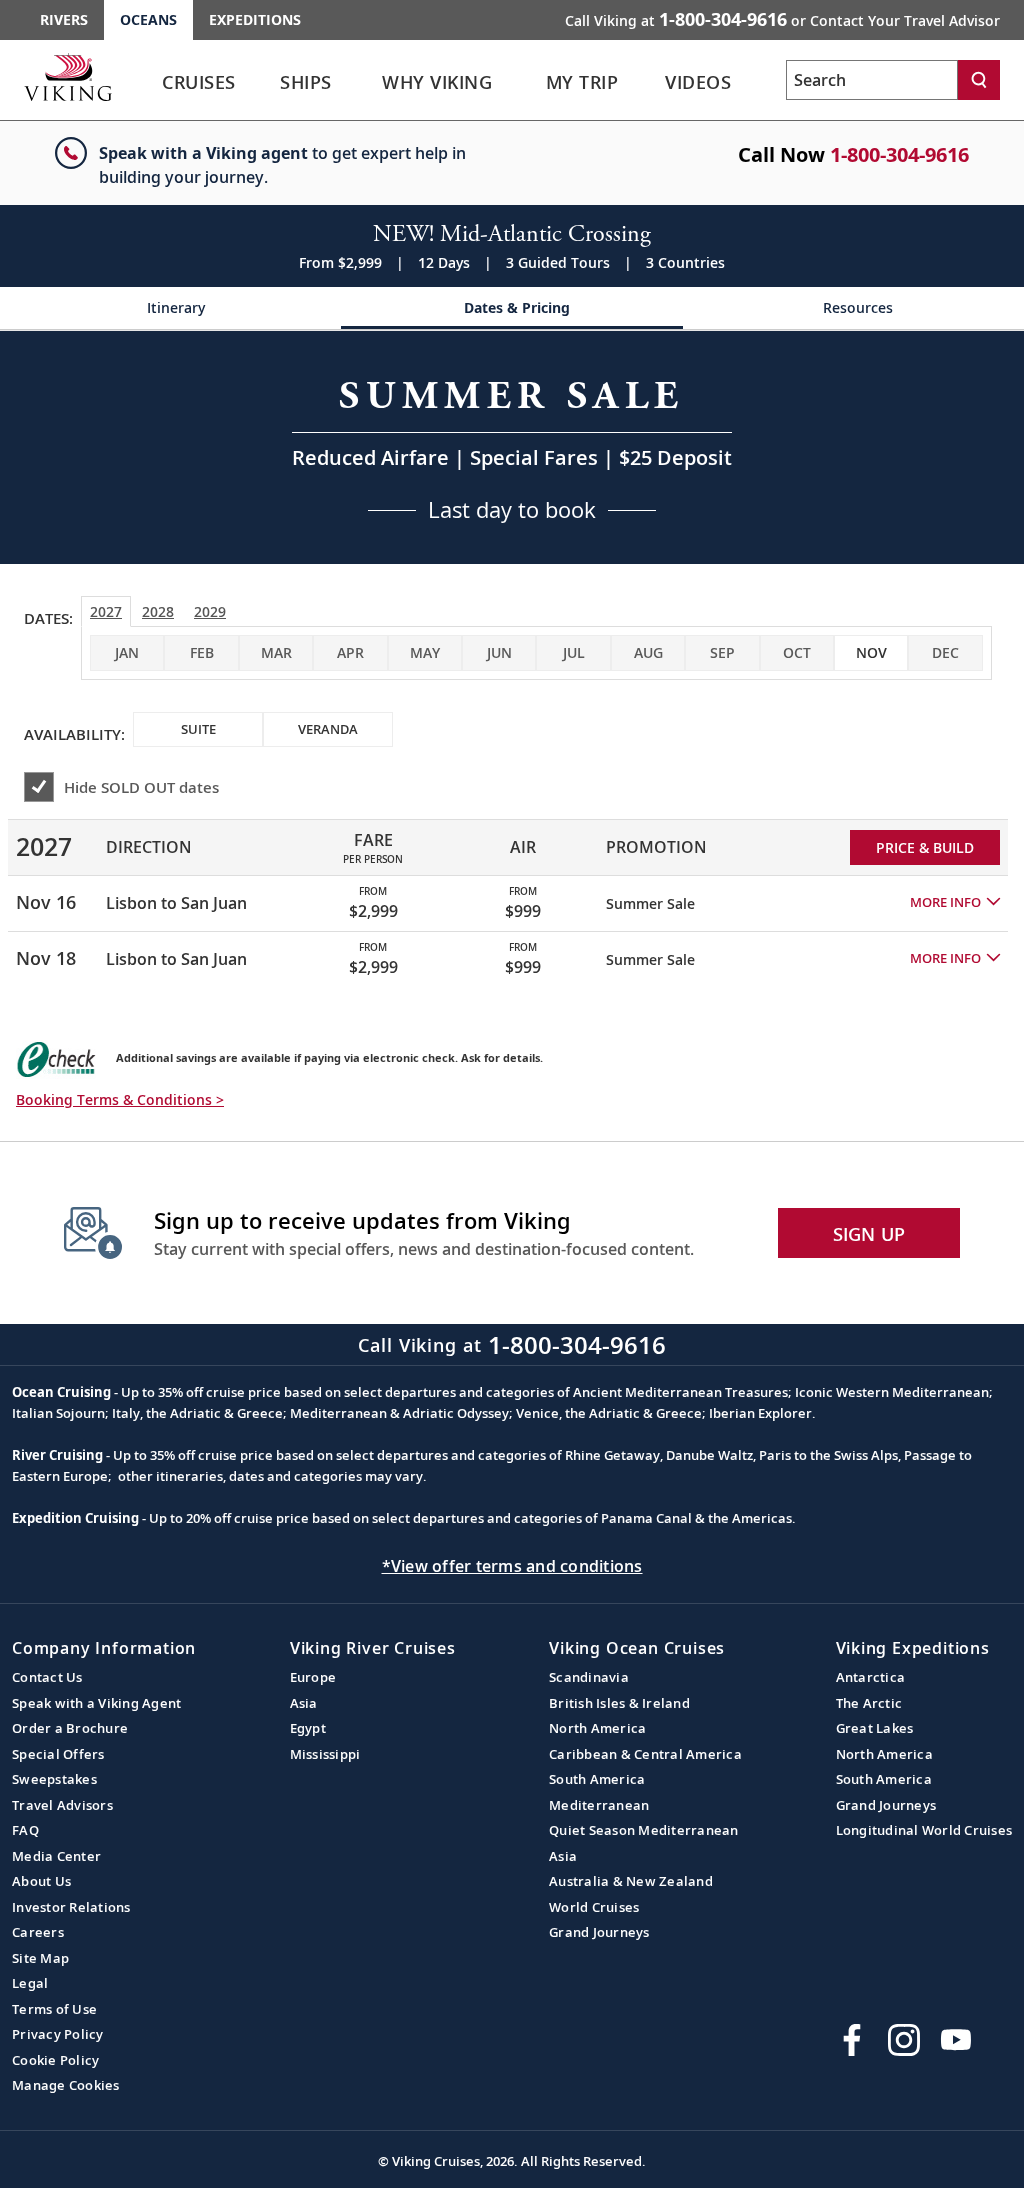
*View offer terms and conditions (512, 1566)
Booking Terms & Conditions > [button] (120, 1099)
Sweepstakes (54, 1779)
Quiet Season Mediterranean (644, 1830)
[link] (199, 87)
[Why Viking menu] (527, 83)
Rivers (64, 19)
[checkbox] (871, 653)
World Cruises (594, 1907)
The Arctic (869, 1703)
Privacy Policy (58, 2034)
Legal (30, 1983)
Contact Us (47, 1677)
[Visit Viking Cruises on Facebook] (852, 2040)
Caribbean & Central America (645, 1754)
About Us (41, 1881)
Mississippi (325, 1754)
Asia (304, 1703)
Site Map (40, 1958)
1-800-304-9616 (899, 154)
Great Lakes (875, 1728)
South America (597, 1779)
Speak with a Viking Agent (96, 1703)
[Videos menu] (759, 83)
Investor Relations (71, 1907)
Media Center (56, 1856)
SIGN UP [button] (869, 1234)
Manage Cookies (66, 2085)
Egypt (308, 1728)
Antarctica (871, 1677)
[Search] (979, 80)
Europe (313, 1677)
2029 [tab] (210, 611)
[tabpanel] (512, 894)
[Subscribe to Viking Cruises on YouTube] (956, 2040)
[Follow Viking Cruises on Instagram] (904, 2040)
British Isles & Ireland (619, 1703)
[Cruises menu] (265, 83)
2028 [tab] (158, 611)
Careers (38, 1932)
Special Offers (58, 1754)
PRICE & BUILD (925, 847)
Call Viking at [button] (782, 19)
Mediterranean (599, 1805)
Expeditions (255, 19)
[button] (955, 903)
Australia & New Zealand (631, 1881)
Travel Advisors (62, 1805)
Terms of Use (54, 2009)
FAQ (25, 1830)
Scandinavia (589, 1677)
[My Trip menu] (647, 83)
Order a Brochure (70, 1728)
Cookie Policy (55, 2060)
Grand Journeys (599, 1932)
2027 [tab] (106, 611)
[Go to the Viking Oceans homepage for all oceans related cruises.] (68, 77)
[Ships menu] (357, 83)
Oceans (148, 19)
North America (597, 1728)
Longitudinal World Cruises (924, 1830)
